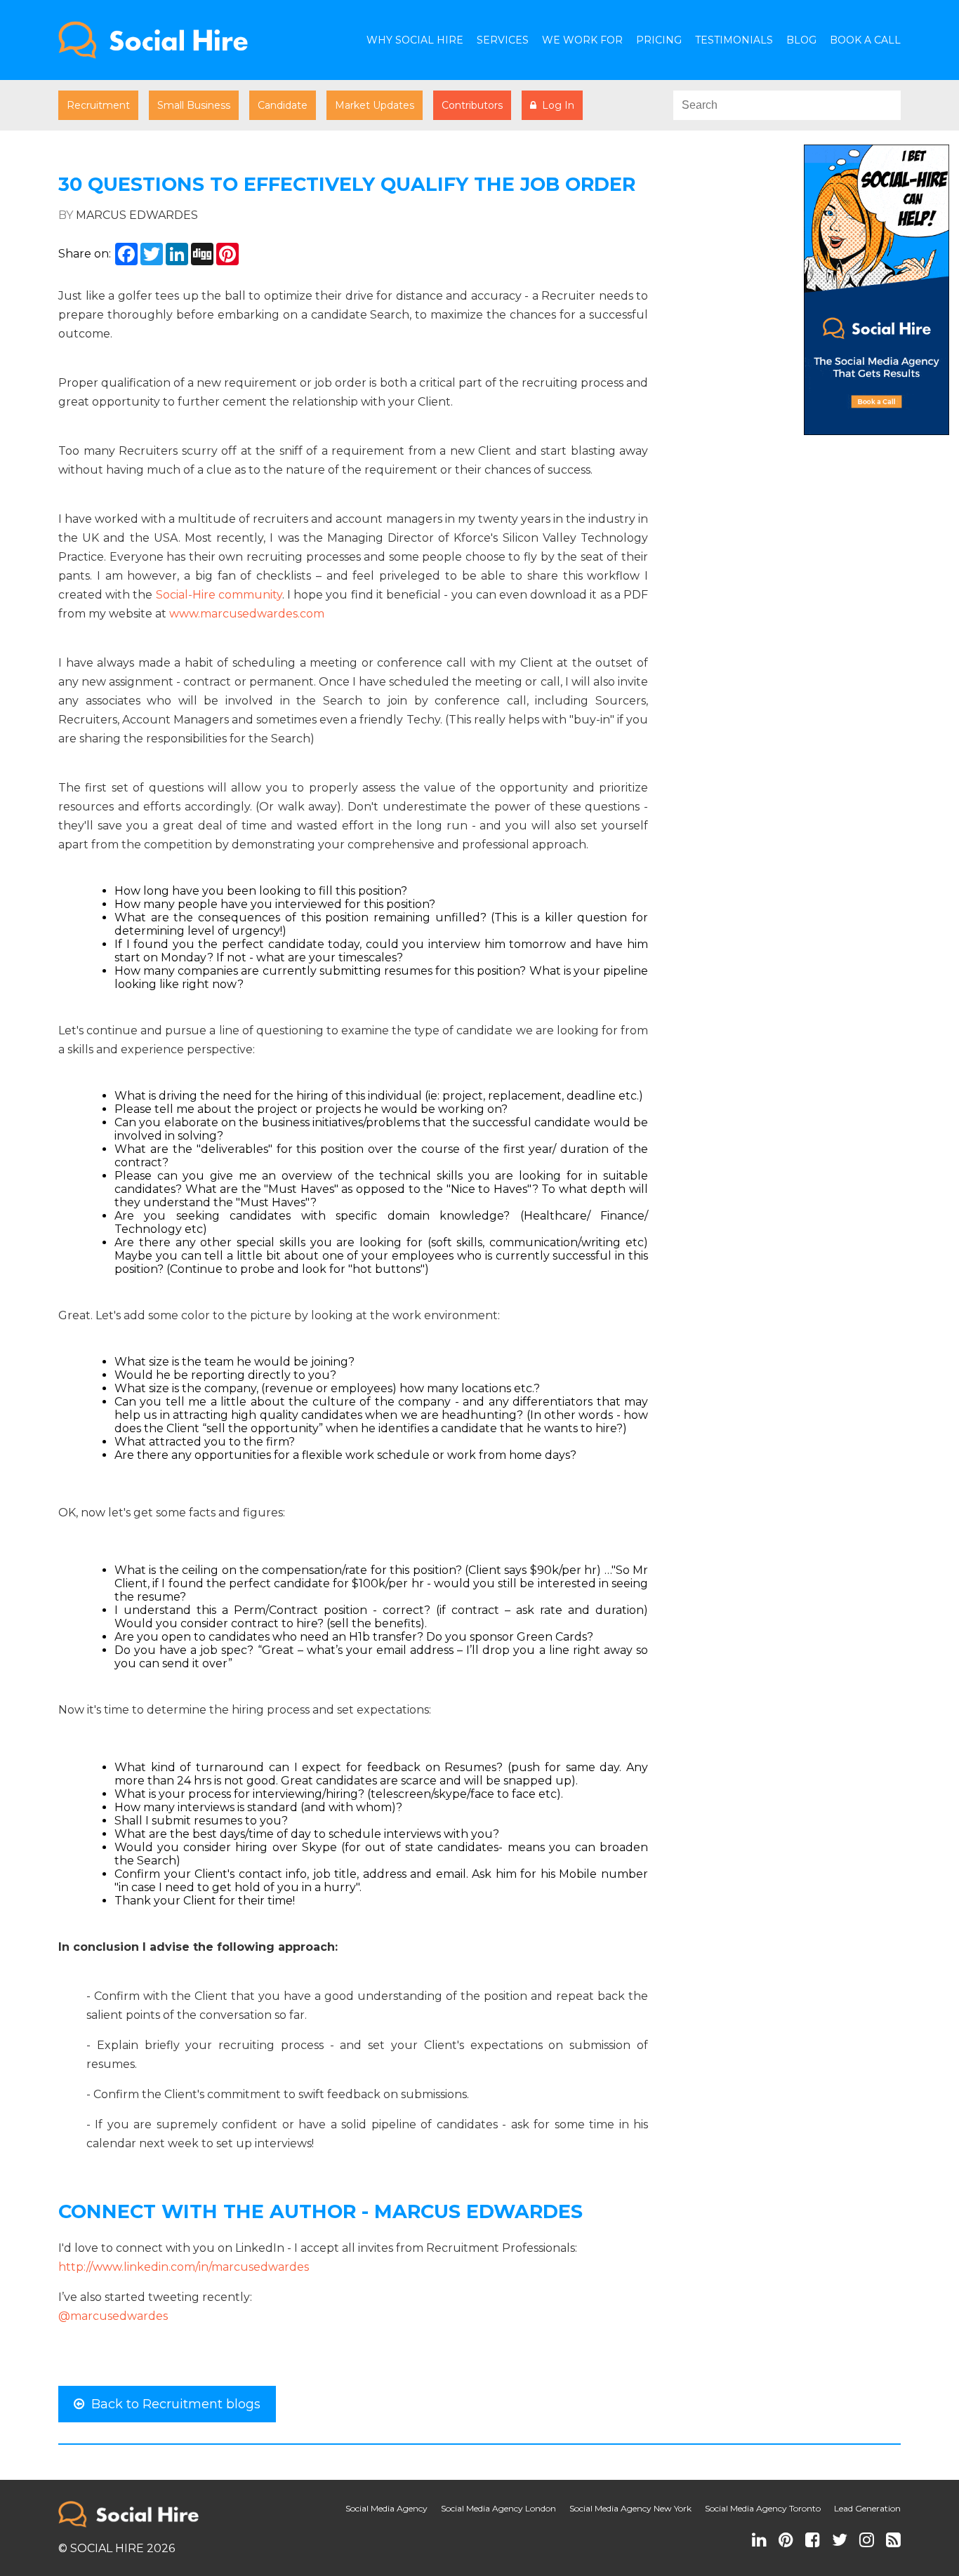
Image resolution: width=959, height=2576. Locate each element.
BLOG (801, 40)
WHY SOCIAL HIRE (415, 40)
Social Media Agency (386, 2508)
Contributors (472, 105)
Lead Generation (867, 2508)
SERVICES (503, 40)
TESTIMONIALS (734, 40)
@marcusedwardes (113, 2316)
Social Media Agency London (498, 2508)
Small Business (194, 105)
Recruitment (98, 105)
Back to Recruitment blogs (172, 2404)
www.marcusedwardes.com (247, 614)
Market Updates (375, 105)
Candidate (283, 105)
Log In (555, 105)
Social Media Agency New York (630, 2508)
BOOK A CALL (865, 40)
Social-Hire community (219, 595)
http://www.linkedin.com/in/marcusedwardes (184, 2267)
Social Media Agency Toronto (763, 2508)
